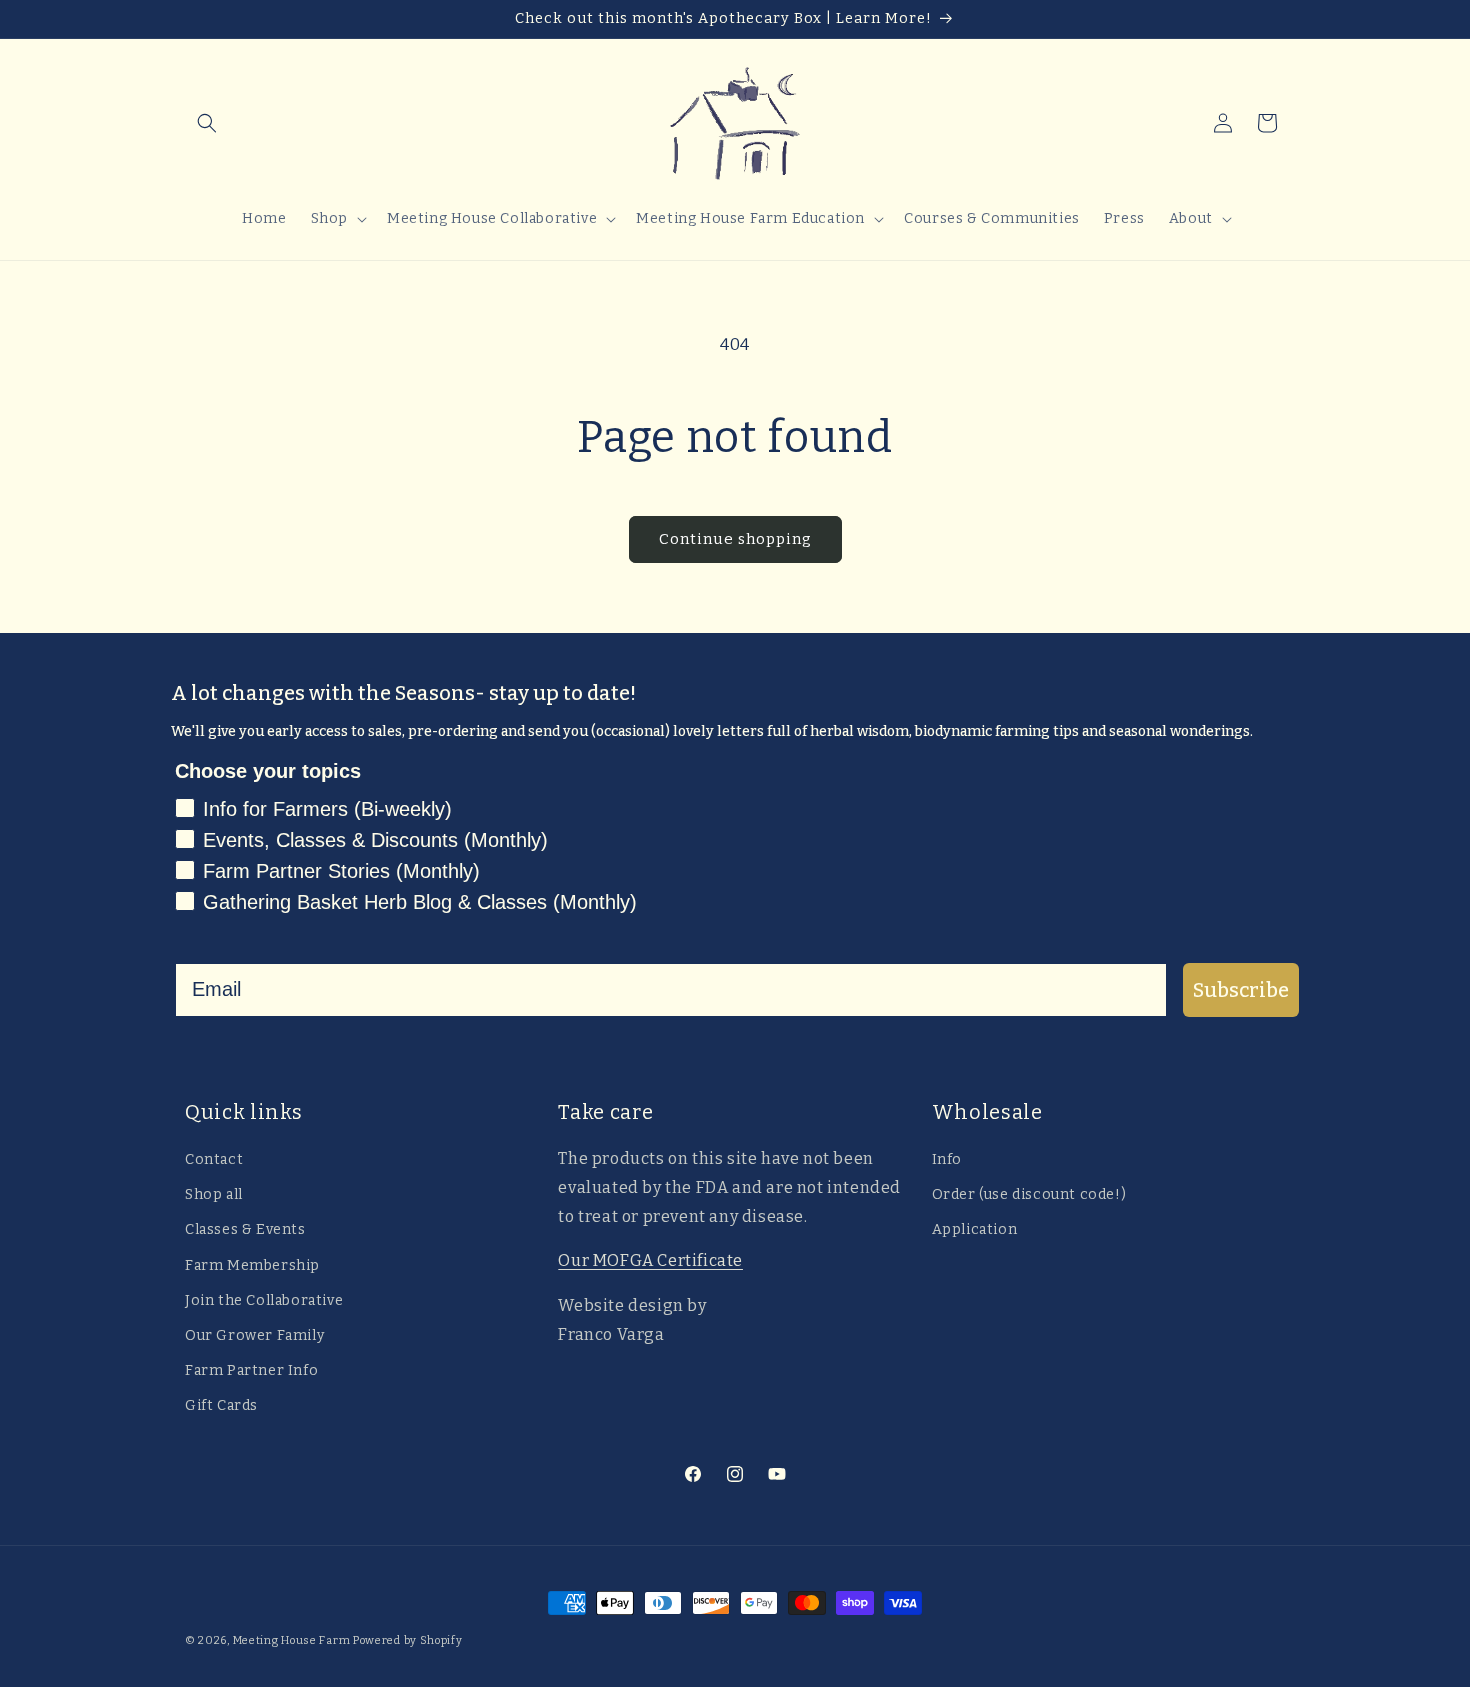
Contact (214, 1159)
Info (947, 1159)
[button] (207, 123)
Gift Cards (221, 1405)
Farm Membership (252, 1265)
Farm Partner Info (251, 1370)
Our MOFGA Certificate (650, 1260)
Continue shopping (735, 539)
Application (975, 1229)
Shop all (214, 1194)
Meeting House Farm (292, 1640)
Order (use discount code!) (1029, 1194)
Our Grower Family (254, 1335)
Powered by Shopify (408, 1640)
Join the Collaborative (264, 1300)
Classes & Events (245, 1229)
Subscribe (1241, 990)
